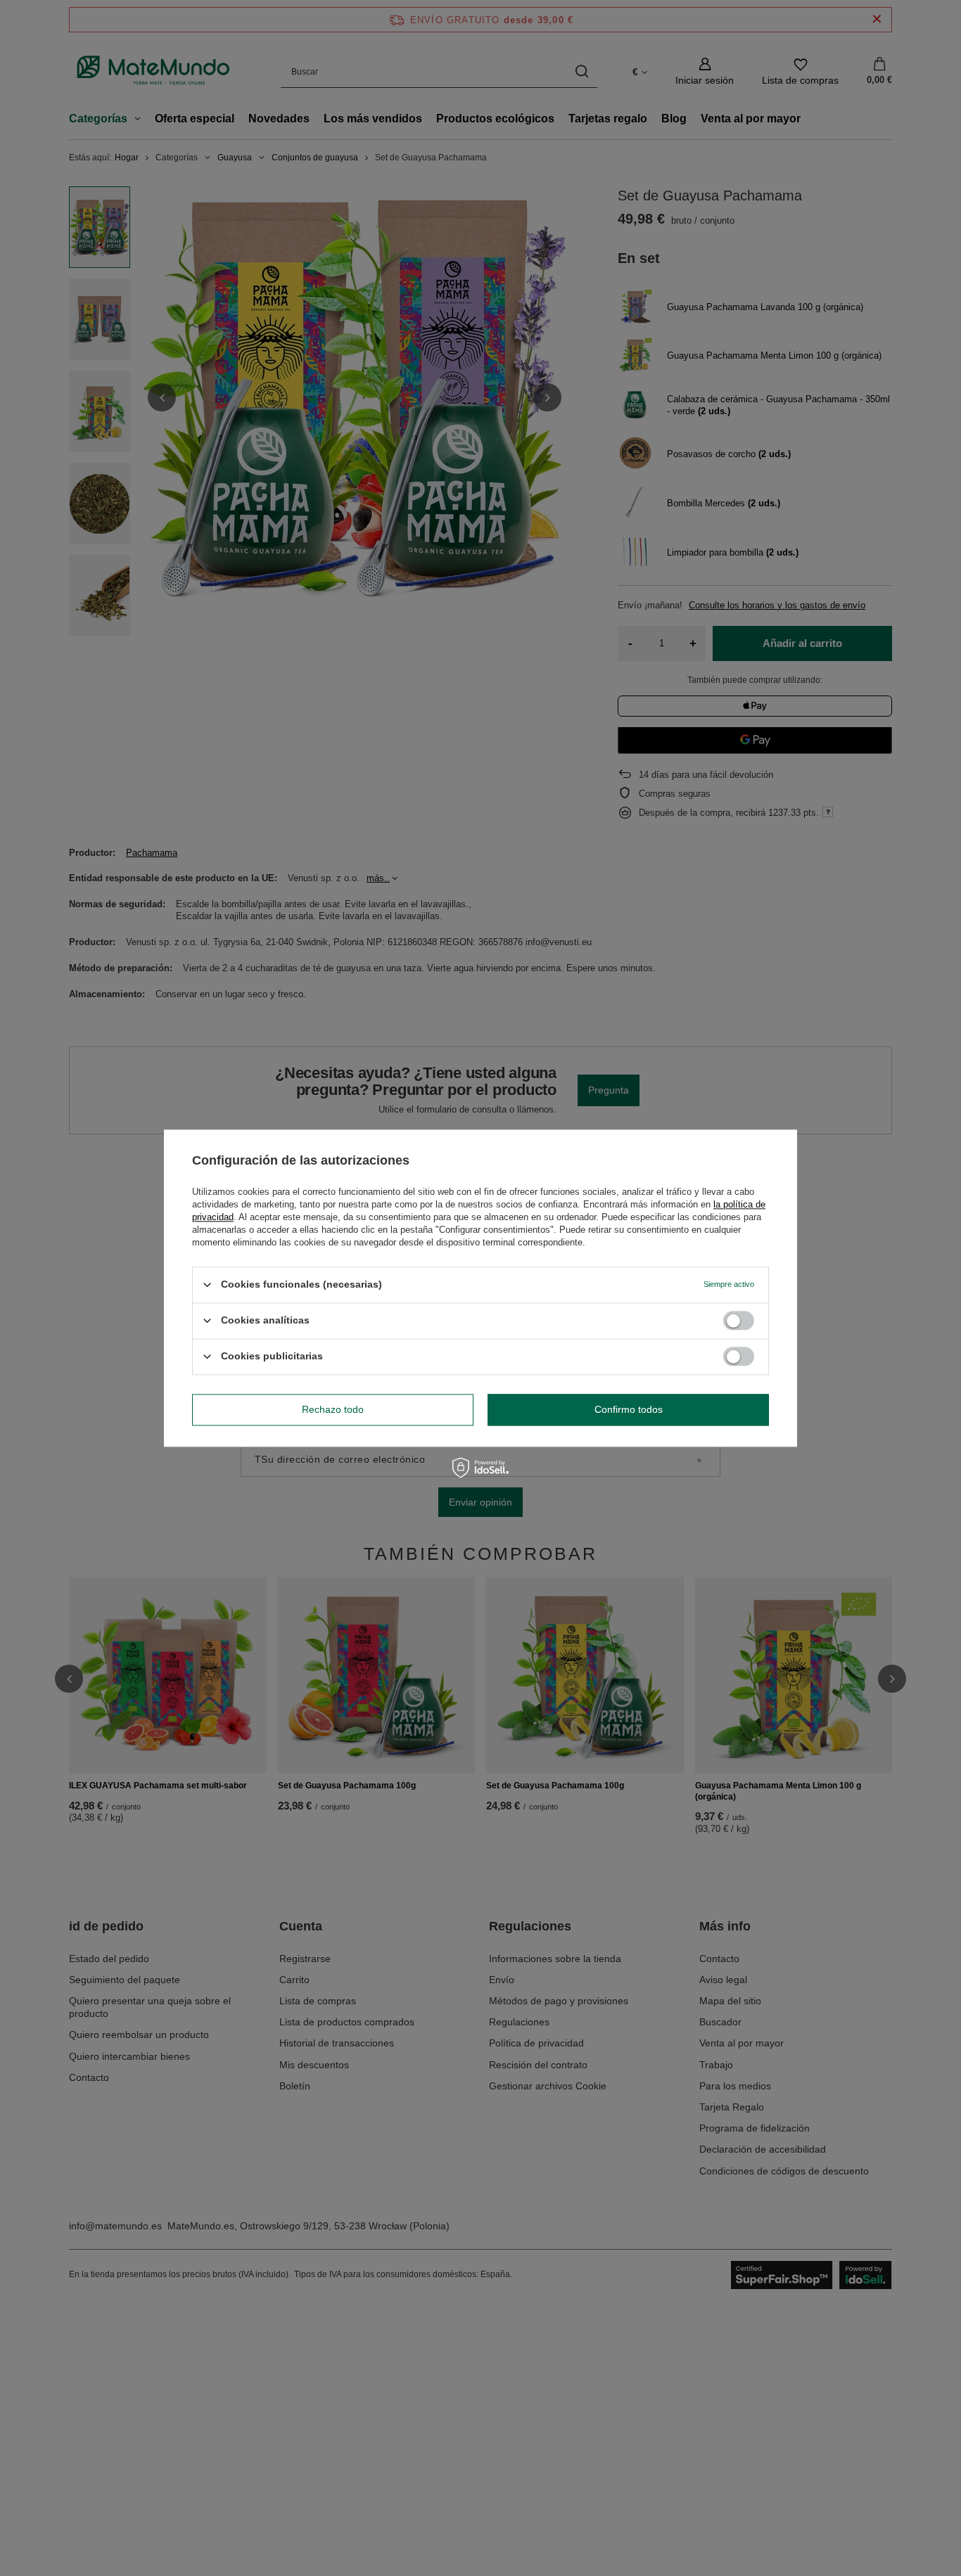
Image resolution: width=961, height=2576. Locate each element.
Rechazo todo (333, 1409)
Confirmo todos (629, 1409)
